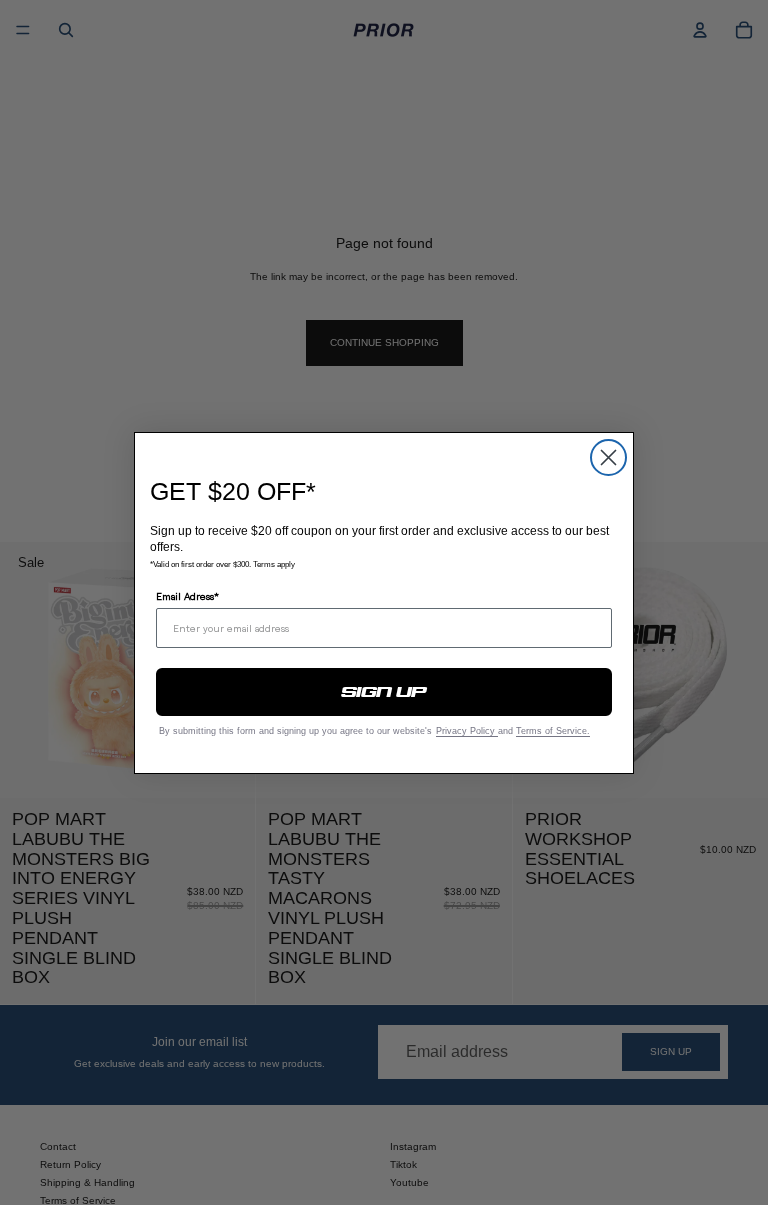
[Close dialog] (608, 457)
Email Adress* (187, 596)
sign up (384, 692)
